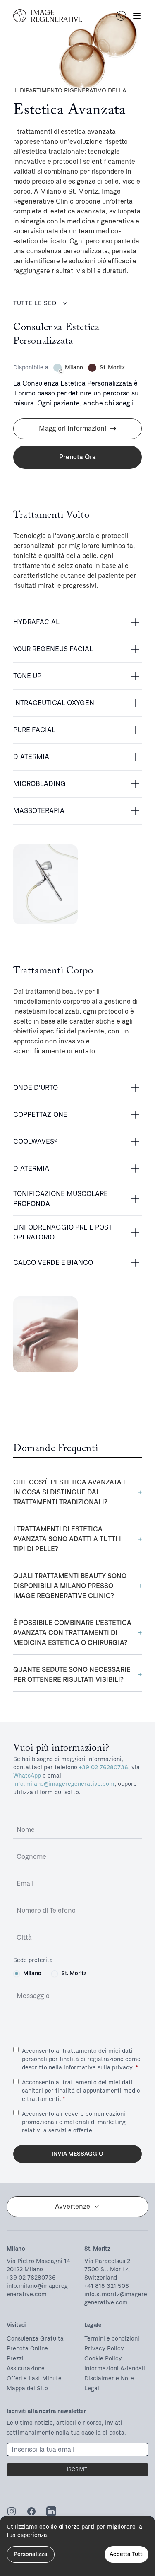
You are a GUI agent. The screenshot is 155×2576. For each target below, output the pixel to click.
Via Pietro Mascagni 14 (38, 2261)
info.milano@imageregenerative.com (64, 1784)
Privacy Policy (104, 2349)
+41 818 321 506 (107, 2286)
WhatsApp (27, 1776)
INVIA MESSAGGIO (77, 2154)
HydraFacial (36, 622)
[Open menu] (137, 16)
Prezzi (15, 2359)
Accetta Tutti (126, 2554)
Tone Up (27, 676)
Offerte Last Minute (34, 2378)
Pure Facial (34, 730)
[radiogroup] (77, 1974)
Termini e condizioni (112, 2339)
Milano (32, 1973)
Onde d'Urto (36, 1088)
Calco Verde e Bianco (53, 1263)
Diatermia (31, 757)
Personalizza (31, 2554)
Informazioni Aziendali (115, 2369)
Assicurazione (26, 2369)
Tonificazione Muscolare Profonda (61, 1199)
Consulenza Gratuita (35, 2339)
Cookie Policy (103, 2359)
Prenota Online (27, 2349)
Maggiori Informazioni (73, 428)
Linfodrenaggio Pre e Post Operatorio (63, 1232)
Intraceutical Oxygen (54, 703)
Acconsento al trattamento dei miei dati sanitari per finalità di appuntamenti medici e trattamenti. (82, 2091)
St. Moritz (74, 1973)
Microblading (39, 784)
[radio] (17, 1974)
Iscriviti (78, 2469)
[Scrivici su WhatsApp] (121, 16)
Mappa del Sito (27, 2388)
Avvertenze (73, 2206)
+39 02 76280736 (104, 1767)
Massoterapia (39, 811)
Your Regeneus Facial (53, 649)
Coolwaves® (35, 1141)
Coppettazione (40, 1115)
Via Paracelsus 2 (107, 2261)
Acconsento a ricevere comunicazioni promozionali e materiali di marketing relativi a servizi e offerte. (74, 2122)
